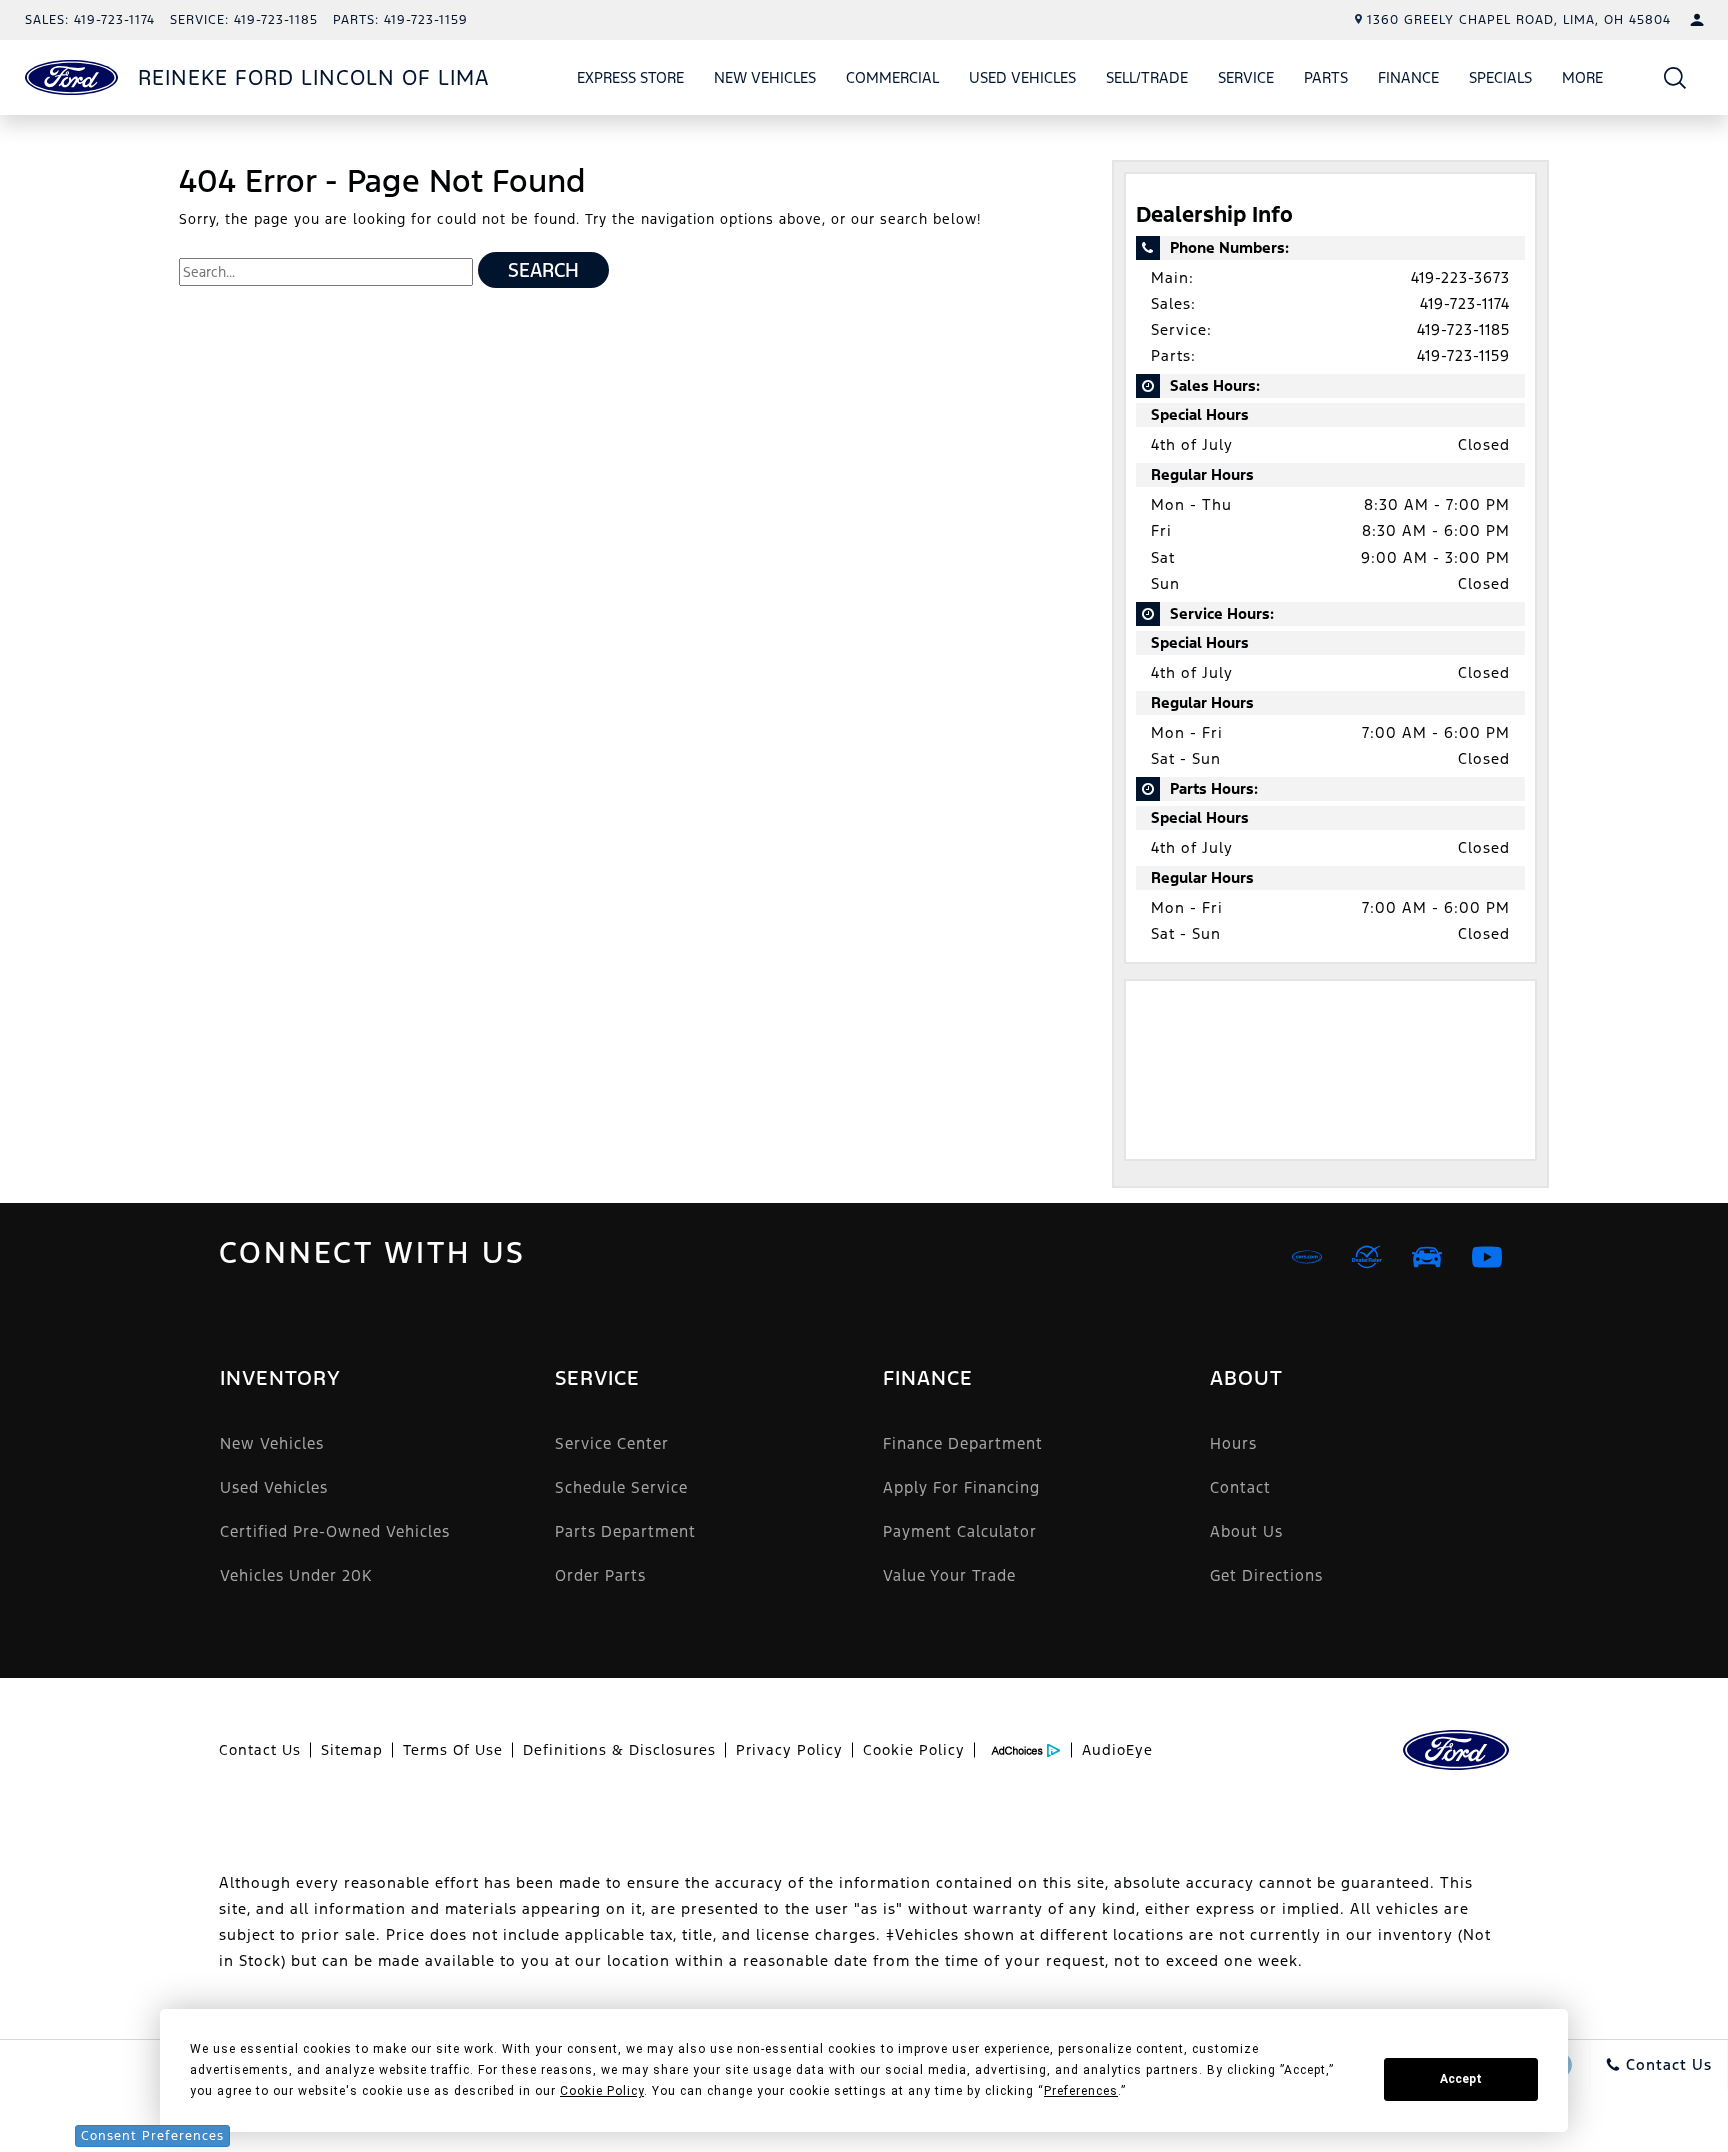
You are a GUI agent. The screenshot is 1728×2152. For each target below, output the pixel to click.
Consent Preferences (152, 2136)
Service (1246, 77)
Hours (1233, 1443)
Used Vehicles (1022, 77)
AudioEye (1117, 1750)
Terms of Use (453, 1750)
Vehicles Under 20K (296, 1575)
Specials (1500, 77)
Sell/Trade (1147, 77)
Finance (1408, 77)
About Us (1246, 1531)
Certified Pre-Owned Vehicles (335, 1531)
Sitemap (352, 1750)
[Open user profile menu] (1697, 20)
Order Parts (600, 1575)
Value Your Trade (949, 1575)
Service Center (612, 1443)
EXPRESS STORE (630, 77)
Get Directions (1266, 1575)
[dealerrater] (1367, 1257)
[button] (1675, 77)
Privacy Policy (789, 1750)
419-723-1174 (1465, 303)
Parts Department (625, 1531)
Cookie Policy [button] (602, 2091)
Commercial (892, 77)
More (1583, 81)
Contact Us (260, 1750)
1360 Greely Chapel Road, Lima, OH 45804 (1519, 20)
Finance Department (963, 1443)
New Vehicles (765, 77)
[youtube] (1487, 1257)
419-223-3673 (1460, 277)
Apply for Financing (961, 1487)
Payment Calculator (960, 1531)
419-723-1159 (1463, 355)
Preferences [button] (1081, 2091)
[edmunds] (1427, 1257)
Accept (1461, 2079)
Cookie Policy (914, 1750)
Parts (1326, 77)
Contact (1240, 1487)
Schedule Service (621, 1487)
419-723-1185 (1463, 329)
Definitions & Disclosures (619, 1750)
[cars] (1307, 1257)
